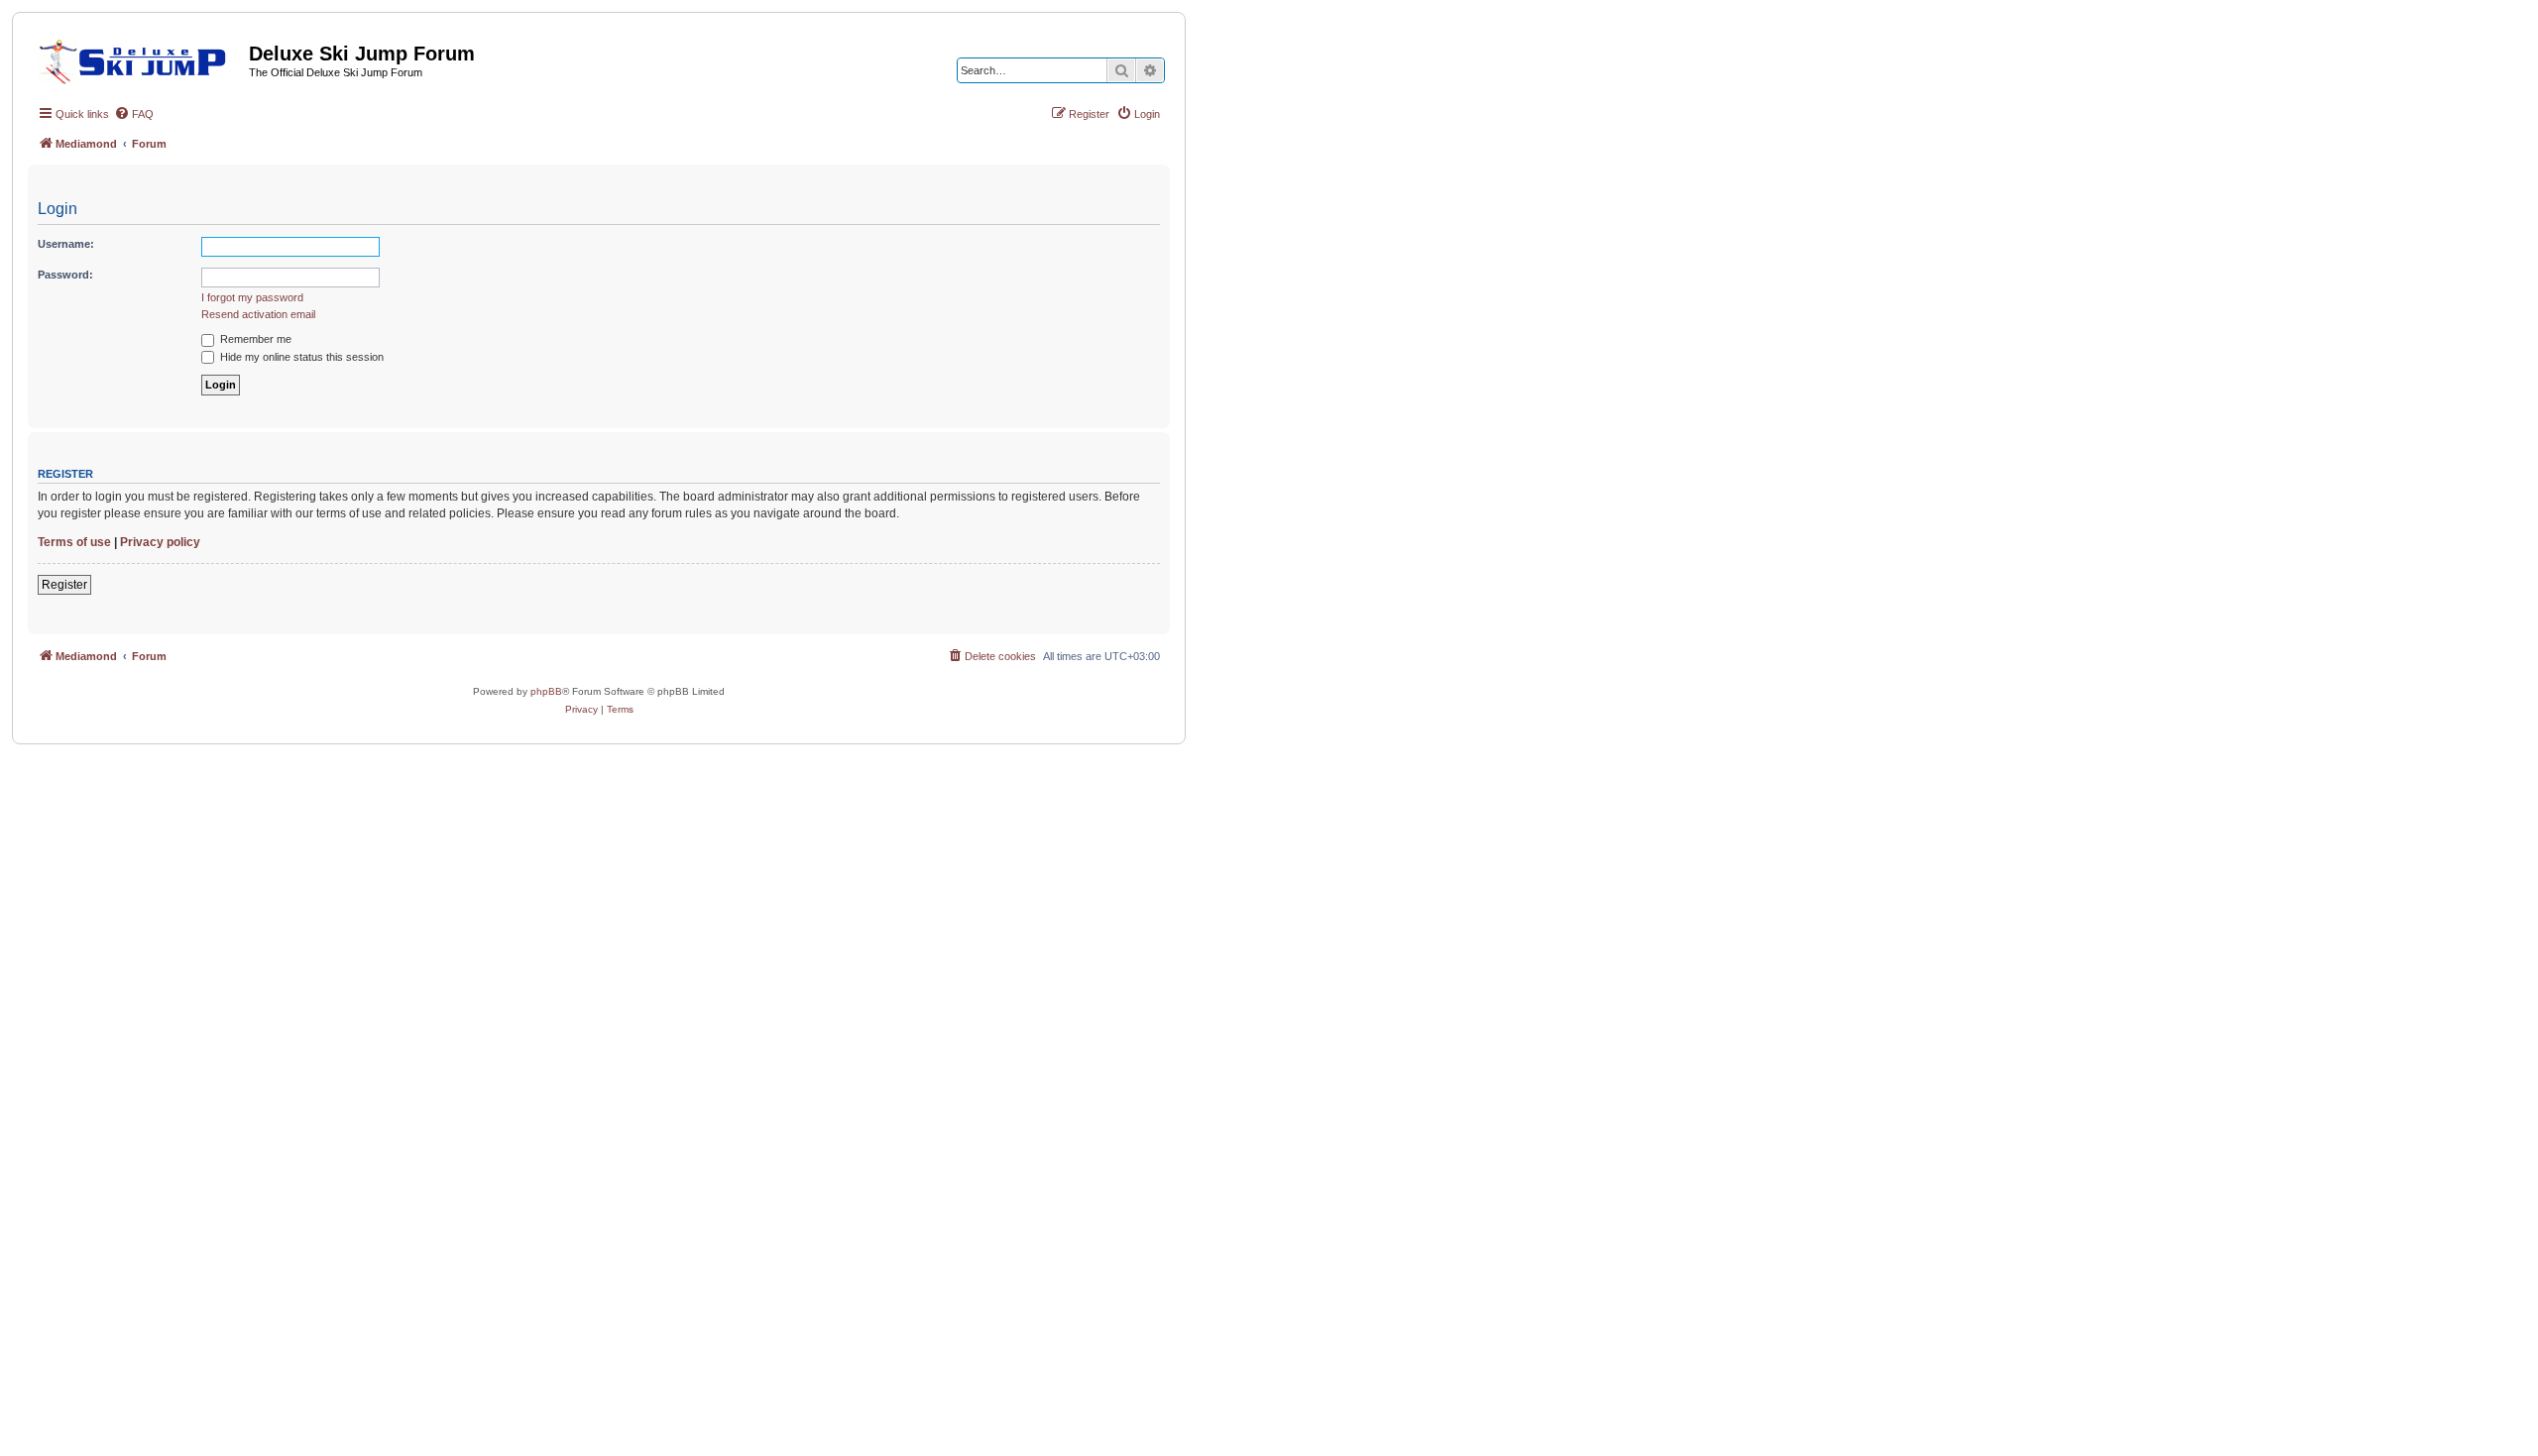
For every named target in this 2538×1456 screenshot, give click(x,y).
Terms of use (74, 542)
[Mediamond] (138, 58)
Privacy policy (160, 542)
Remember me (254, 339)
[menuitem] (134, 114)
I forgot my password (252, 297)
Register (64, 585)
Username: (66, 244)
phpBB (546, 691)
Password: (65, 275)
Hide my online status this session (300, 357)
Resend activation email (258, 314)
